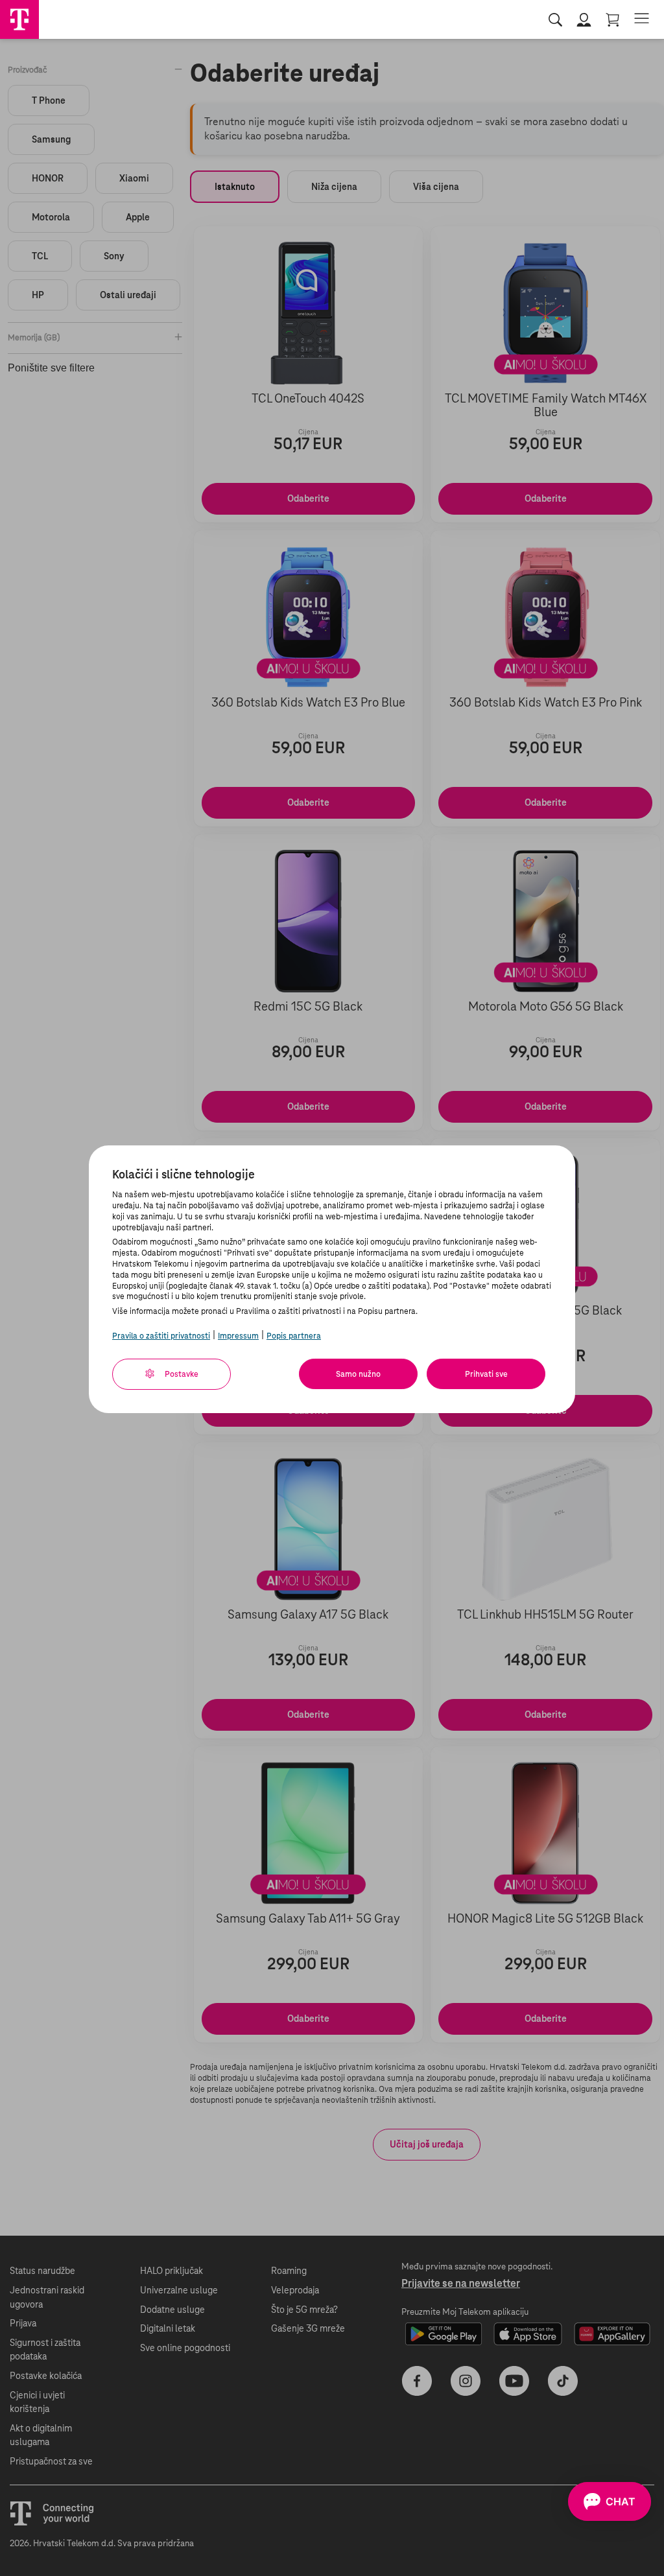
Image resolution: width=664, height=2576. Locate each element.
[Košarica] (613, 20)
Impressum (238, 1336)
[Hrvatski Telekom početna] (19, 19)
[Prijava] (585, 20)
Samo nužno (358, 1374)
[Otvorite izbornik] (642, 19)
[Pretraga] (556, 20)
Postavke (181, 1374)
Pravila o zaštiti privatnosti (161, 1336)
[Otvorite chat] (610, 2501)
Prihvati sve (486, 1374)
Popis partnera (294, 1336)
